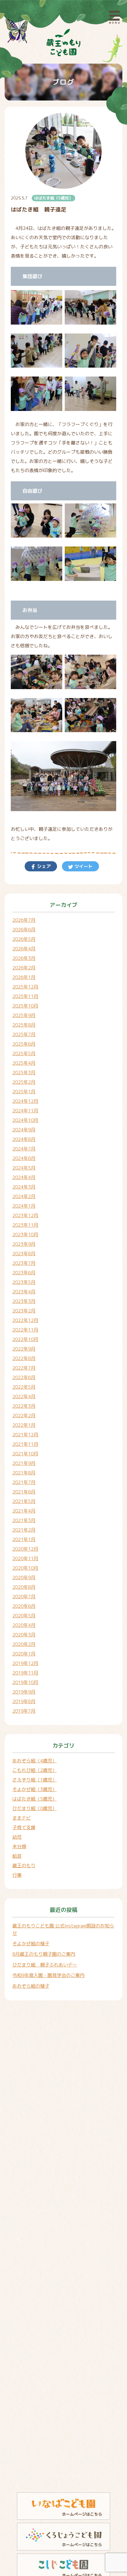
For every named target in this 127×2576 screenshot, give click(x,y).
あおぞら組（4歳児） (35, 1761)
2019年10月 (25, 1682)
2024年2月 (24, 1196)
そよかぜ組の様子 (31, 1944)
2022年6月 (24, 1377)
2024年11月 (25, 1111)
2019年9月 (24, 1692)
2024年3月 (24, 1187)
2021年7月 (24, 1482)
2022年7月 (24, 1368)
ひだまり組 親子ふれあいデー (45, 1965)
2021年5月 (24, 1501)
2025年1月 (24, 1092)
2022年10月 (25, 1339)
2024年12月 (25, 1101)
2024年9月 (24, 1130)
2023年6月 (24, 1273)
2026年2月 (24, 968)
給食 (17, 1856)
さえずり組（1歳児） (35, 1780)
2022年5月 (24, 1387)
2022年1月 (24, 1425)
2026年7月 (24, 920)
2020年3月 (24, 1635)
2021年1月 (24, 1539)
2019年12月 (25, 1663)
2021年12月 (25, 1435)
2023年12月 (25, 1215)
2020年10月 (25, 1568)
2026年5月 (24, 939)
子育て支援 (24, 1827)
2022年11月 (25, 1330)
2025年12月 (25, 987)
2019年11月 (25, 1673)
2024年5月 (24, 1168)
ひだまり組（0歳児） (35, 1808)
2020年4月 (24, 1625)
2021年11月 (25, 1444)
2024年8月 (24, 1139)
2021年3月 (24, 1520)
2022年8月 (24, 1358)
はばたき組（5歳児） (53, 198)
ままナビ (22, 1818)
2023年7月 (24, 1263)
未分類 (19, 1846)
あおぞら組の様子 (31, 1986)
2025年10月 (25, 1006)
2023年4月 (24, 1292)
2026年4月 (24, 949)
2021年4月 (24, 1511)
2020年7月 (24, 1597)
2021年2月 (24, 1530)
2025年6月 (24, 1044)
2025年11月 (25, 996)
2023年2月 (24, 1311)
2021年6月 (24, 1492)
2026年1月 (24, 977)
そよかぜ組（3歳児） (35, 1789)
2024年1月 (24, 1206)
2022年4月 (24, 1396)
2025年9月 (24, 1015)
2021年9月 (24, 1463)
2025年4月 (24, 1063)
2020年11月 (25, 1558)
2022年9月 (24, 1349)
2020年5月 (24, 1616)
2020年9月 (24, 1578)
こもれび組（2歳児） (35, 1770)
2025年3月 (24, 1073)
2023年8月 (24, 1254)
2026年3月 (24, 958)
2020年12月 (25, 1549)
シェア (43, 866)
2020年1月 (24, 1654)
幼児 (17, 1837)
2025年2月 (24, 1082)
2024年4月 (24, 1177)
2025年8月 (24, 1025)
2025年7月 (24, 1034)
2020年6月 (24, 1606)
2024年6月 (24, 1158)
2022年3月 (24, 1406)
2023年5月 (24, 1282)
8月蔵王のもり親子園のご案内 (44, 1954)
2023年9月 (24, 1244)
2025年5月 (24, 1053)
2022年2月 (24, 1416)
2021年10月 (25, 1454)
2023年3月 (24, 1301)
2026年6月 (24, 930)
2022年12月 (25, 1320)
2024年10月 (25, 1120)
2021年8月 (24, 1473)
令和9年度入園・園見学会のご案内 (48, 1975)
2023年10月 (25, 1235)
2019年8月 (24, 1701)
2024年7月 (24, 1149)
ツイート (83, 866)
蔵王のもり (24, 1866)
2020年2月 (24, 1644)
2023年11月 (25, 1225)
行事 (17, 1875)
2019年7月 (24, 1711)
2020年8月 (24, 1587)
